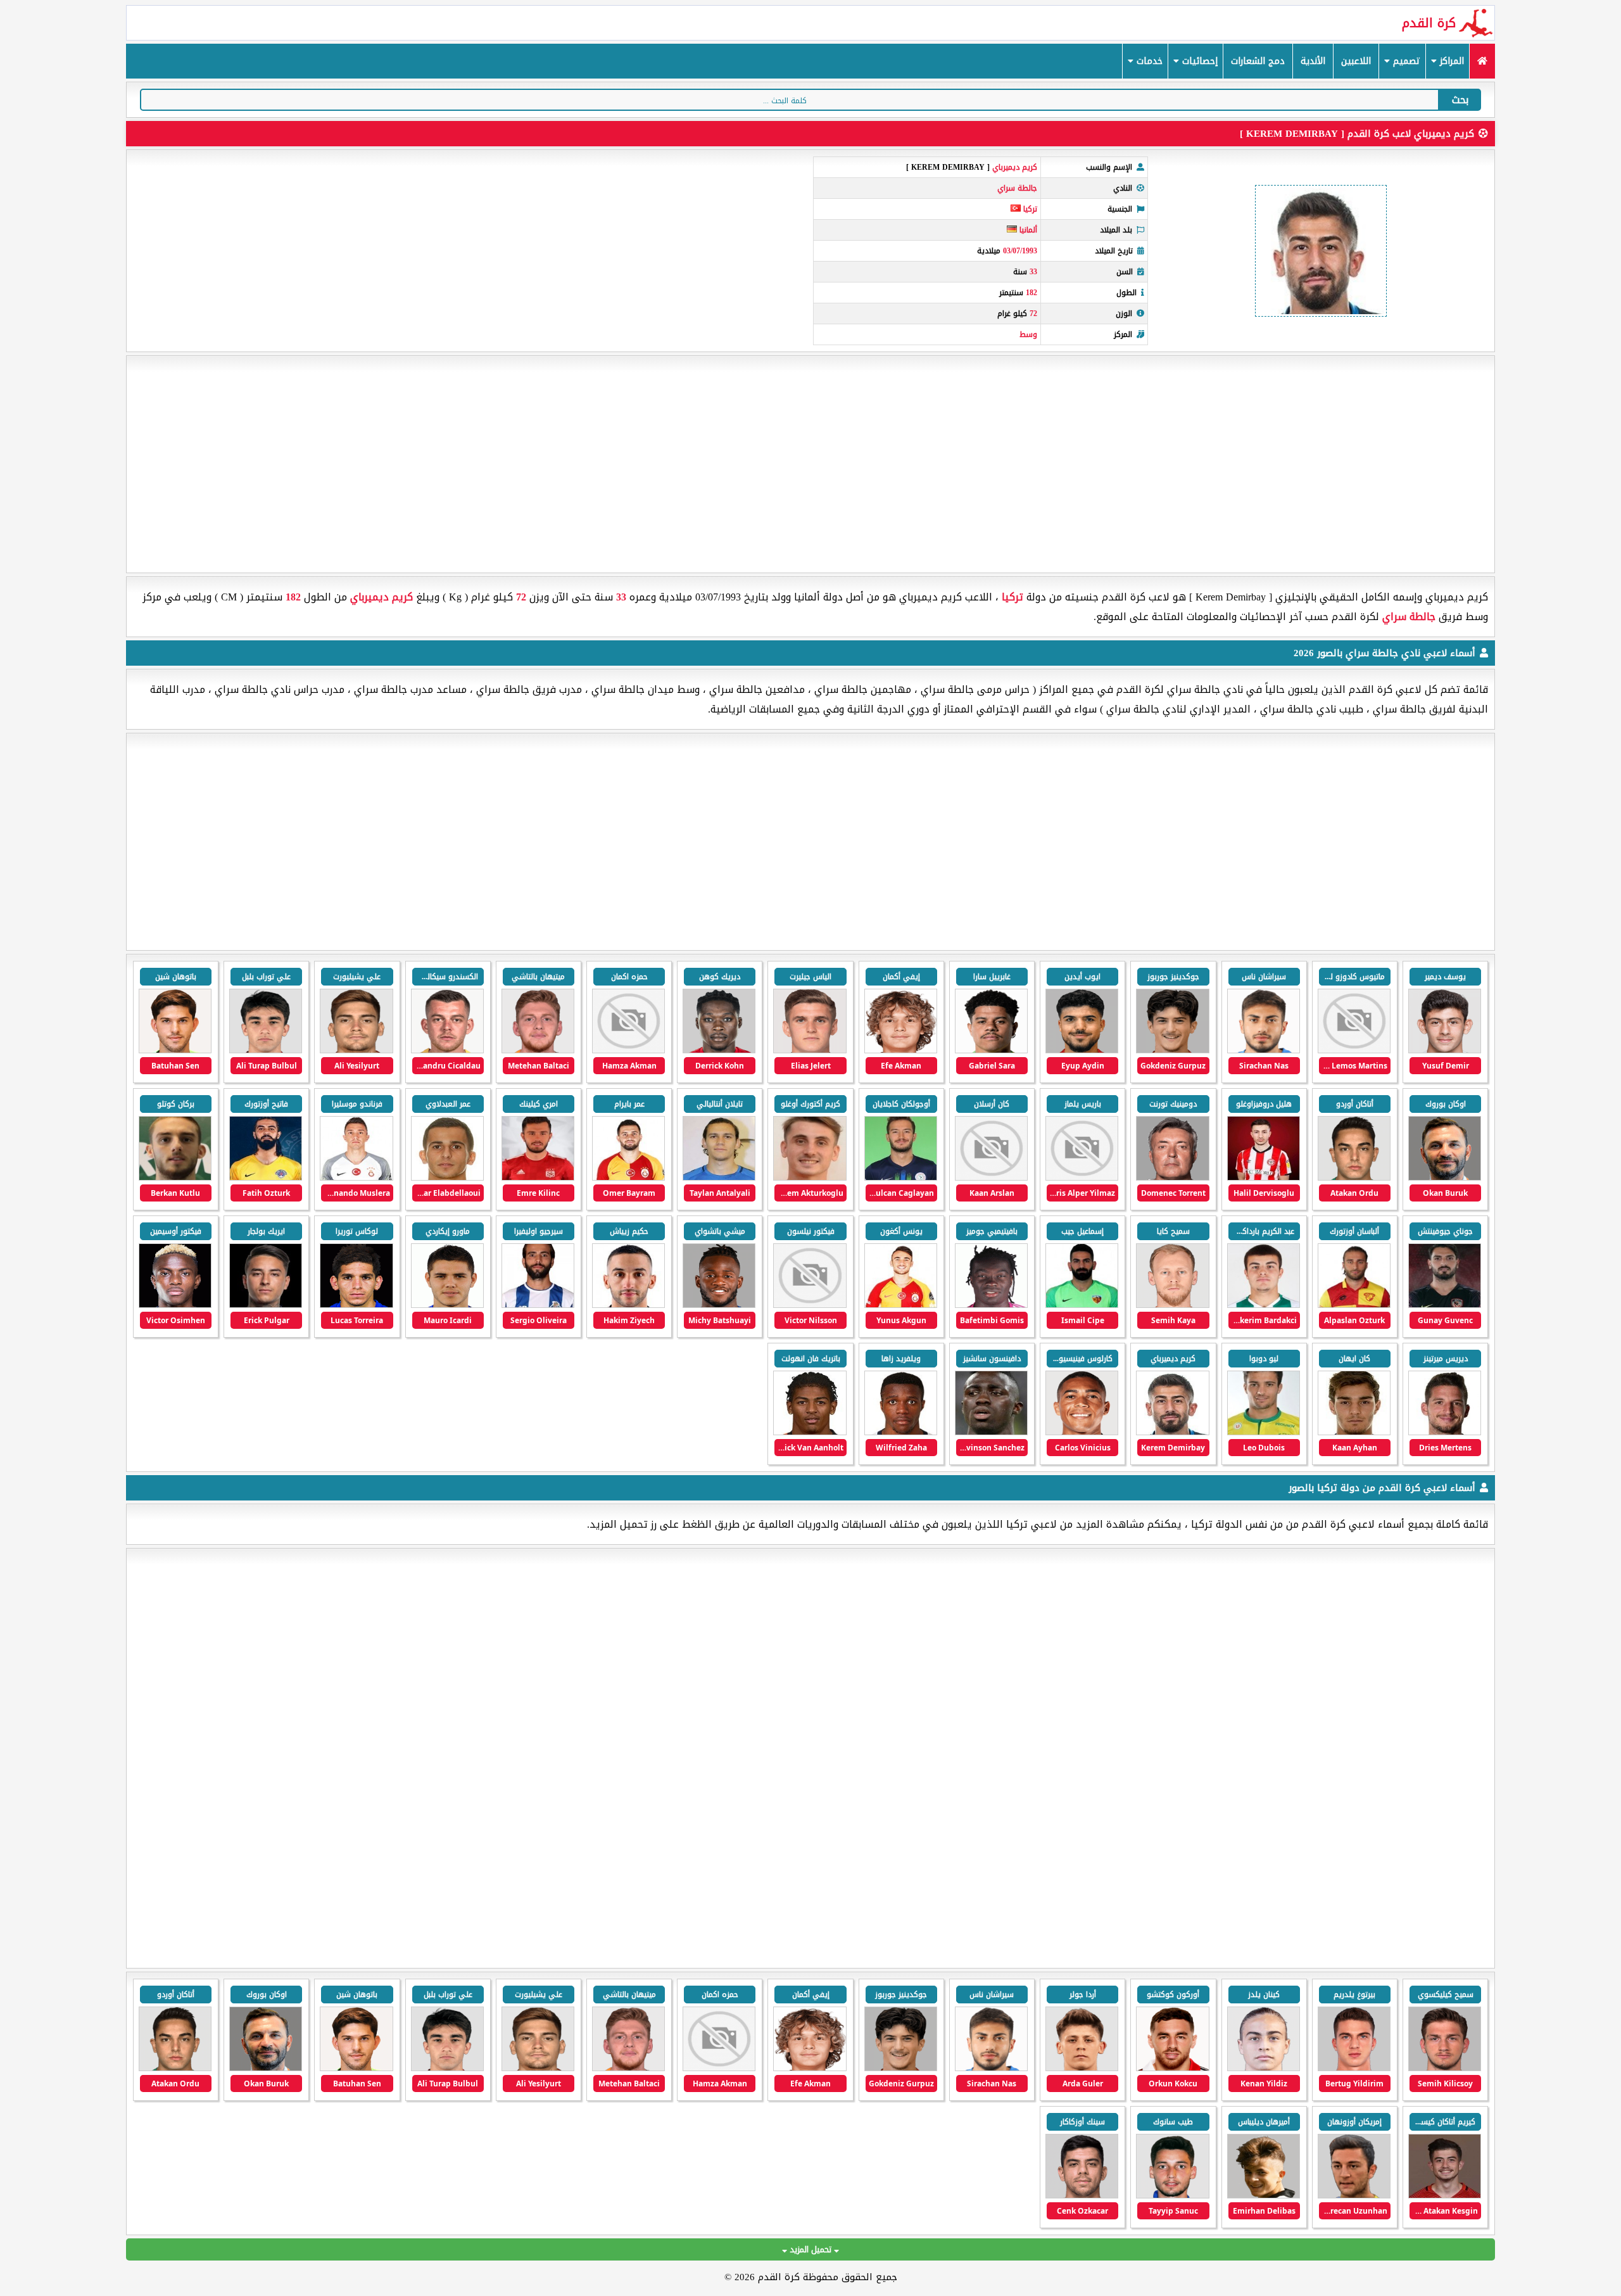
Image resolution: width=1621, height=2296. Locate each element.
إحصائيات (1198, 61)
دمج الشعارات (1258, 61)
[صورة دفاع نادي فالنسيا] (1082, 2196)
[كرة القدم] (1482, 61)
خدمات (1148, 61)
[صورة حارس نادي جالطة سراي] (175, 1050)
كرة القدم (1429, 23)
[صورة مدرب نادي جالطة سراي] (1445, 1178)
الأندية (1313, 61)
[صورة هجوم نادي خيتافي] (1354, 2068)
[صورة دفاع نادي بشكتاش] (1354, 2196)
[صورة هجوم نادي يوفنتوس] (1264, 2068)
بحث (1460, 100)
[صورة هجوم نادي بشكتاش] (1445, 2068)
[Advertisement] (810, 464)
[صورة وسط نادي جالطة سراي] (1264, 1050)
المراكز (1450, 61)
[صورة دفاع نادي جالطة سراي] (810, 1050)
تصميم (1405, 61)
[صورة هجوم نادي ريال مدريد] (1082, 2068)
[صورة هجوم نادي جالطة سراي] (1445, 1050)
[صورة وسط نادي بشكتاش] (1445, 2196)
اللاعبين (1356, 61)
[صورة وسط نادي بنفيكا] (1172, 2068)
